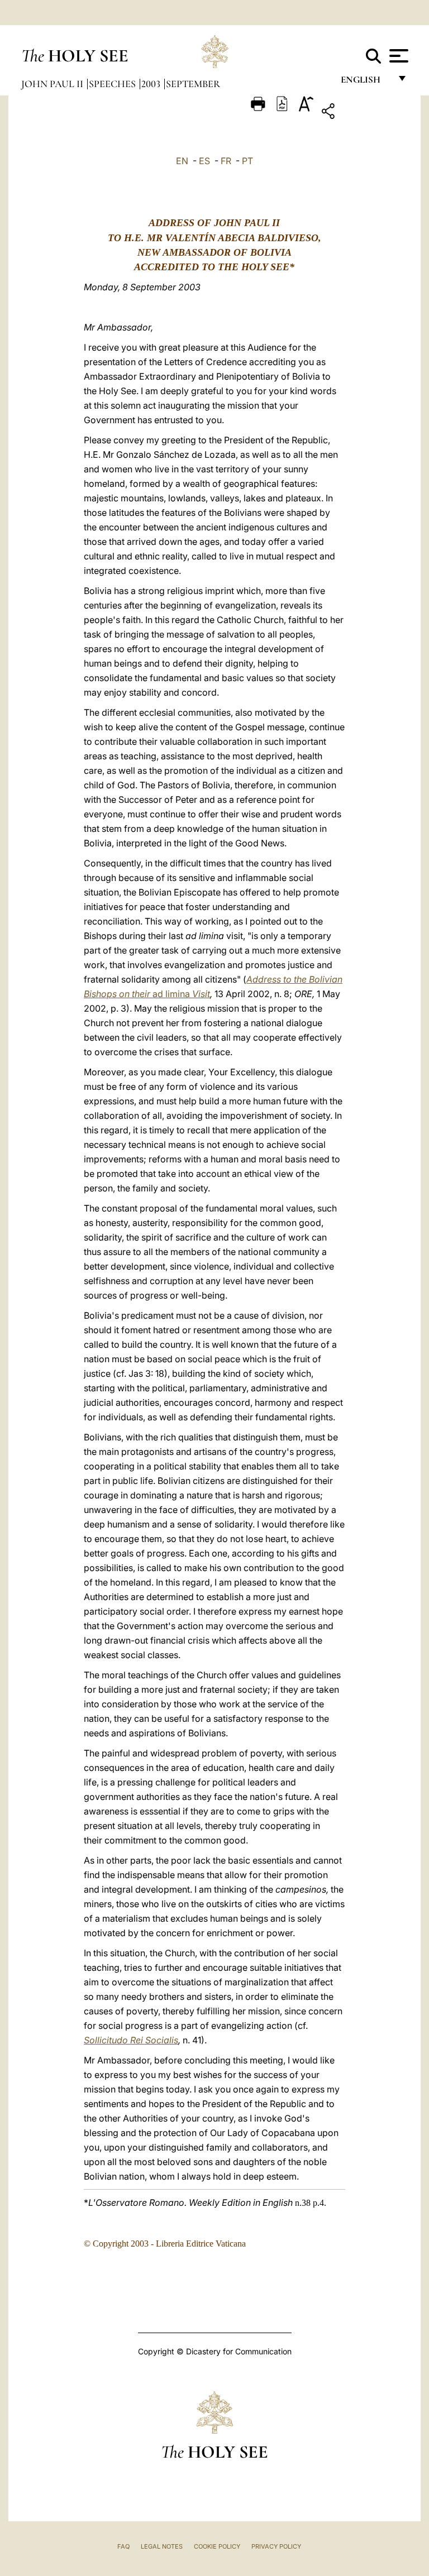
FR (226, 161)
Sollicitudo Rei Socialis (131, 2040)
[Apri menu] (397, 56)
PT (247, 161)
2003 (152, 84)
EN (182, 161)
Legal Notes (162, 2546)
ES (204, 161)
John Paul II (53, 84)
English (366, 82)
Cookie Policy (217, 2546)
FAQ (123, 2546)
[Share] (363, 113)
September (193, 84)
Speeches (113, 84)
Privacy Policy (276, 2546)
